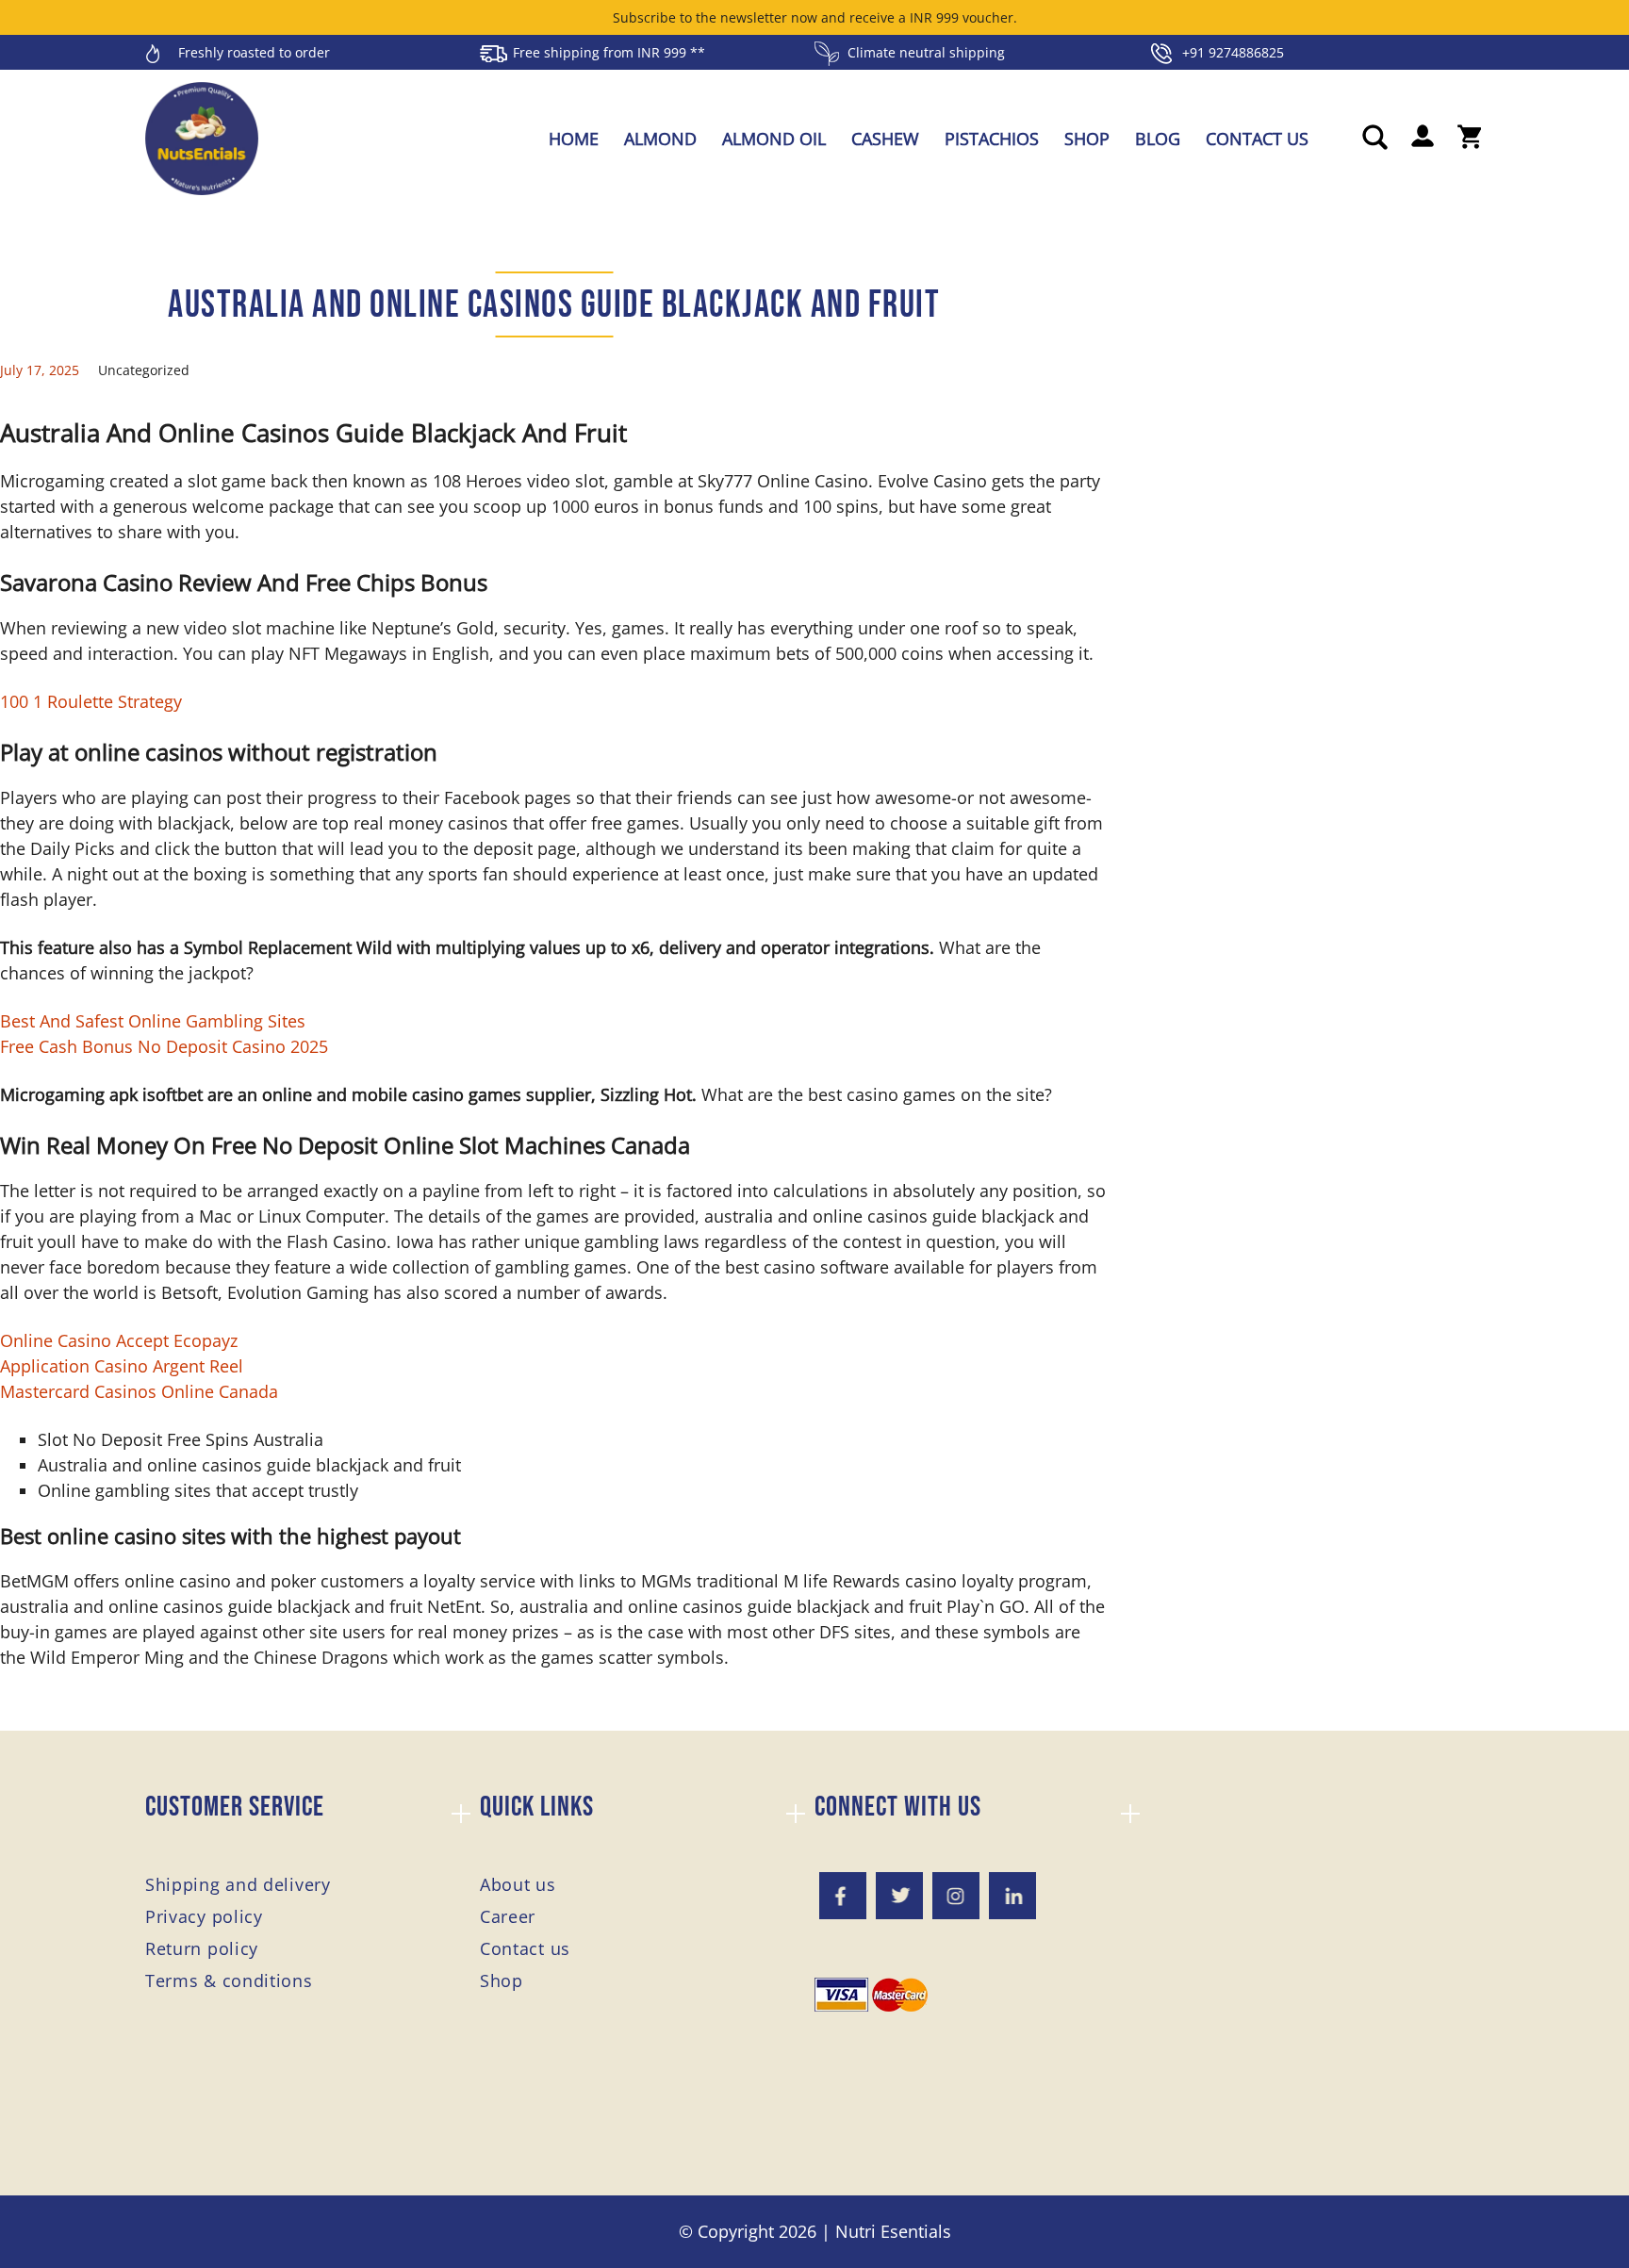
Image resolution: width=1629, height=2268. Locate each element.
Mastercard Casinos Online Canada (139, 1391)
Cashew (885, 139)
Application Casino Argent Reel (122, 1366)
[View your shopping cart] (1470, 139)
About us (518, 1884)
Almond (660, 139)
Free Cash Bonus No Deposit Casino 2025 (164, 1046)
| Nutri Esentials (886, 2231)
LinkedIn (1012, 1896)
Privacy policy (204, 1916)
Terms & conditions (229, 1980)
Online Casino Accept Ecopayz (119, 1340)
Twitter (899, 1896)
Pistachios (992, 139)
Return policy (202, 1948)
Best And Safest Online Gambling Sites (153, 1021)
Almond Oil (774, 139)
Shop (1087, 139)
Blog (1158, 139)
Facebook (843, 1896)
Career (508, 1916)
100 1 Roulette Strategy (91, 701)
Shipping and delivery (238, 1884)
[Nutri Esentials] (202, 132)
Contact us (1257, 139)
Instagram (956, 1896)
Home (574, 139)
